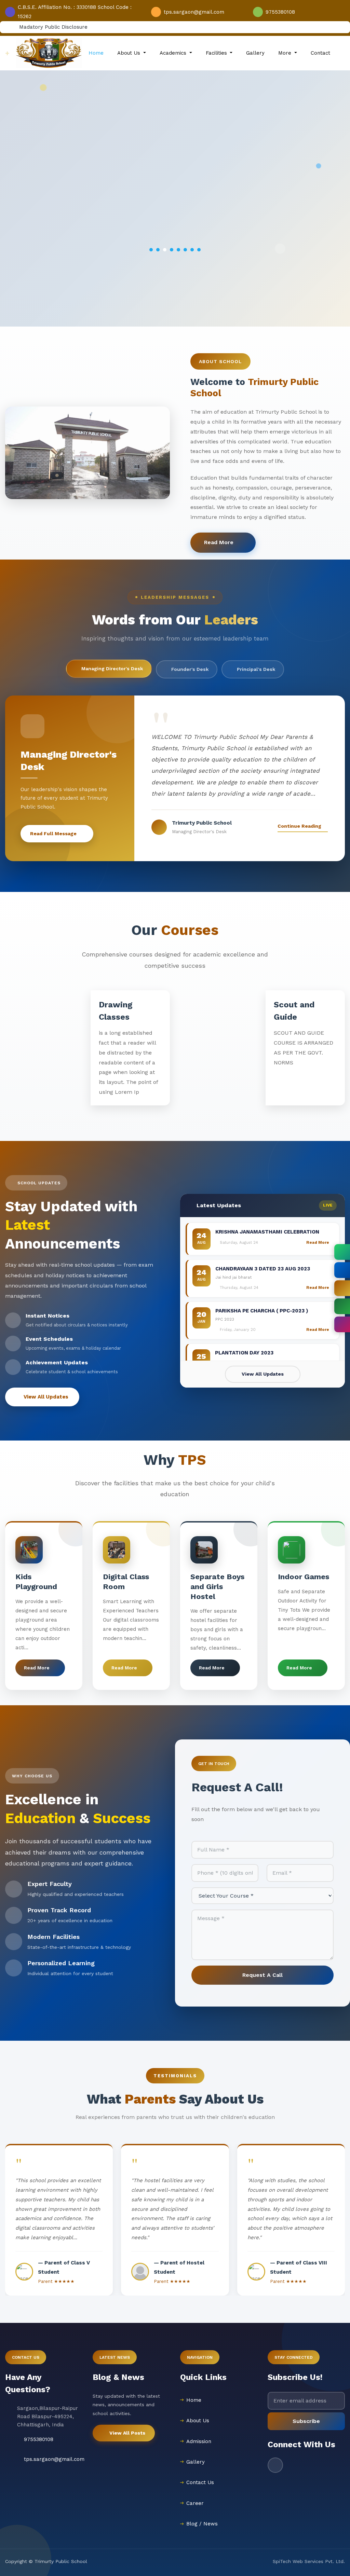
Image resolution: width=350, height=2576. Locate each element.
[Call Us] (342, 1270)
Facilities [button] (217, 53)
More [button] (286, 53)
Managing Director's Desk (112, 669)
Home (96, 53)
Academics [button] (174, 53)
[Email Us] (342, 1288)
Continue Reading (299, 826)
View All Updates (46, 1397)
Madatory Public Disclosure (52, 27)
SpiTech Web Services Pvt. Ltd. (309, 2561)
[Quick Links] (342, 1306)
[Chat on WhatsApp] (342, 1252)
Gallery (255, 53)
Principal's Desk (256, 669)
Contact (320, 53)
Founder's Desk (190, 669)
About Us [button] (130, 53)
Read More (220, 542)
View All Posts (127, 2433)
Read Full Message (53, 834)
